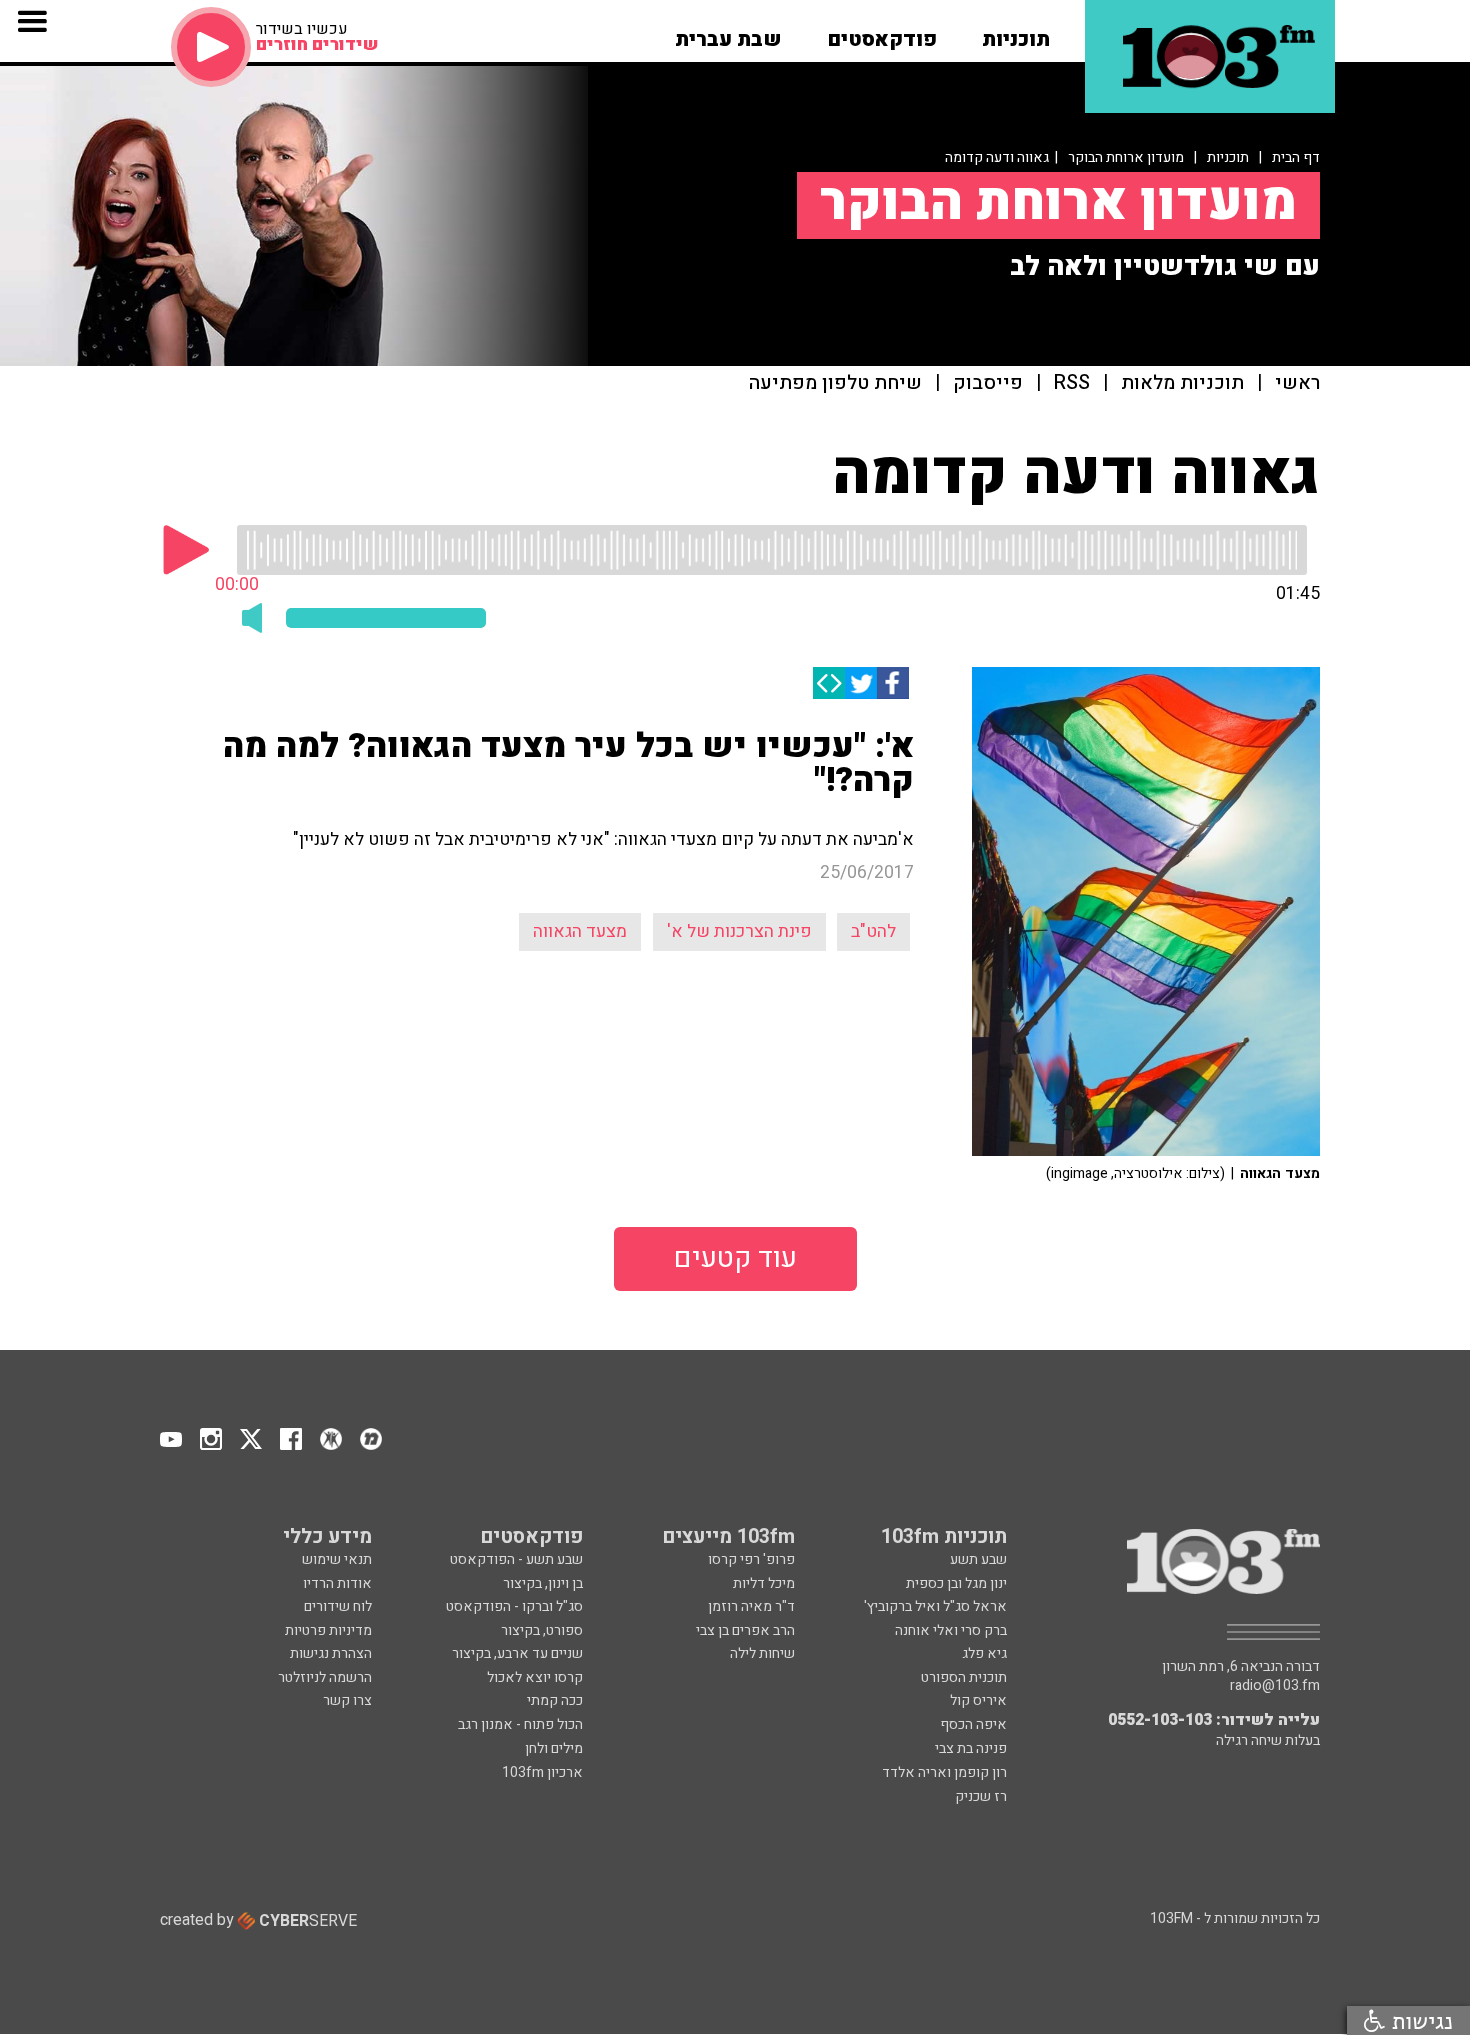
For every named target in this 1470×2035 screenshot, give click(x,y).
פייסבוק (988, 383)
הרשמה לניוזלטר (325, 1677)
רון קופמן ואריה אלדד (944, 1772)
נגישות (1419, 2020)
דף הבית (1296, 157)
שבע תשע (978, 1559)
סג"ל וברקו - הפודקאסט (514, 1606)
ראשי (1297, 383)
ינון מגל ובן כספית (956, 1583)
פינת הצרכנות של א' (739, 931)
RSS (1072, 383)
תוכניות (1228, 157)
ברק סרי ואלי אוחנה (951, 1630)
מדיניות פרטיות (328, 1630)
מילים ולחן (554, 1748)
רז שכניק (981, 1796)
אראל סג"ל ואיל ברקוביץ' (935, 1606)
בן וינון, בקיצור (543, 1583)
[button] (1016, 33)
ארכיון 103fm (542, 1772)
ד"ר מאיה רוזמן (751, 1606)
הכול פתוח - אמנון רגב (520, 1724)
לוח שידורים (338, 1606)
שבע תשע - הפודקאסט (516, 1559)
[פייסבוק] (893, 683)
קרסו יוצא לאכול (535, 1677)
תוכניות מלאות (1182, 383)
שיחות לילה (762, 1653)
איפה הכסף (973, 1724)
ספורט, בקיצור (542, 1630)
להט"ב (873, 931)
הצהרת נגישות (331, 1653)
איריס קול (978, 1700)
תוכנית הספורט (964, 1677)
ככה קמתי (555, 1700)
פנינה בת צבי (971, 1748)
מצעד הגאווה (580, 931)
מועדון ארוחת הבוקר (1126, 157)
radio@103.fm (1275, 1686)
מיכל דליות (764, 1583)
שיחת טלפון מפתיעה (835, 383)
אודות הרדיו (337, 1583)
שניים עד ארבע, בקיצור (517, 1653)
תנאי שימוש (337, 1559)
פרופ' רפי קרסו (751, 1559)
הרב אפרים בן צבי (745, 1630)
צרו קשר (347, 1700)
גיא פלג (984, 1653)
